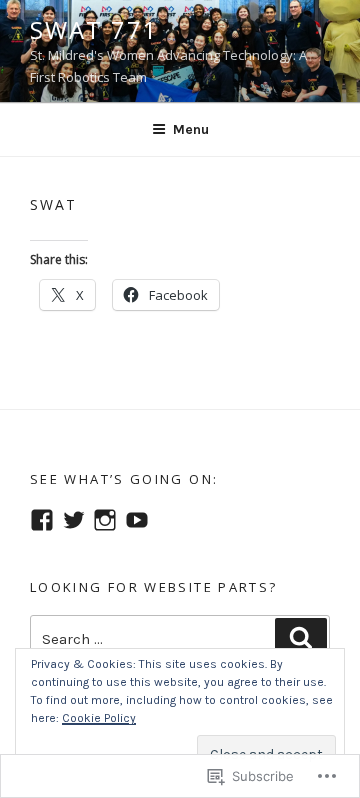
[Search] (301, 639)
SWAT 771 (94, 29)
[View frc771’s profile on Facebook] (42, 520)
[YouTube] (137, 520)
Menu (191, 129)
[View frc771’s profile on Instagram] (105, 520)
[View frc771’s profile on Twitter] (74, 520)
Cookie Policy (99, 718)
